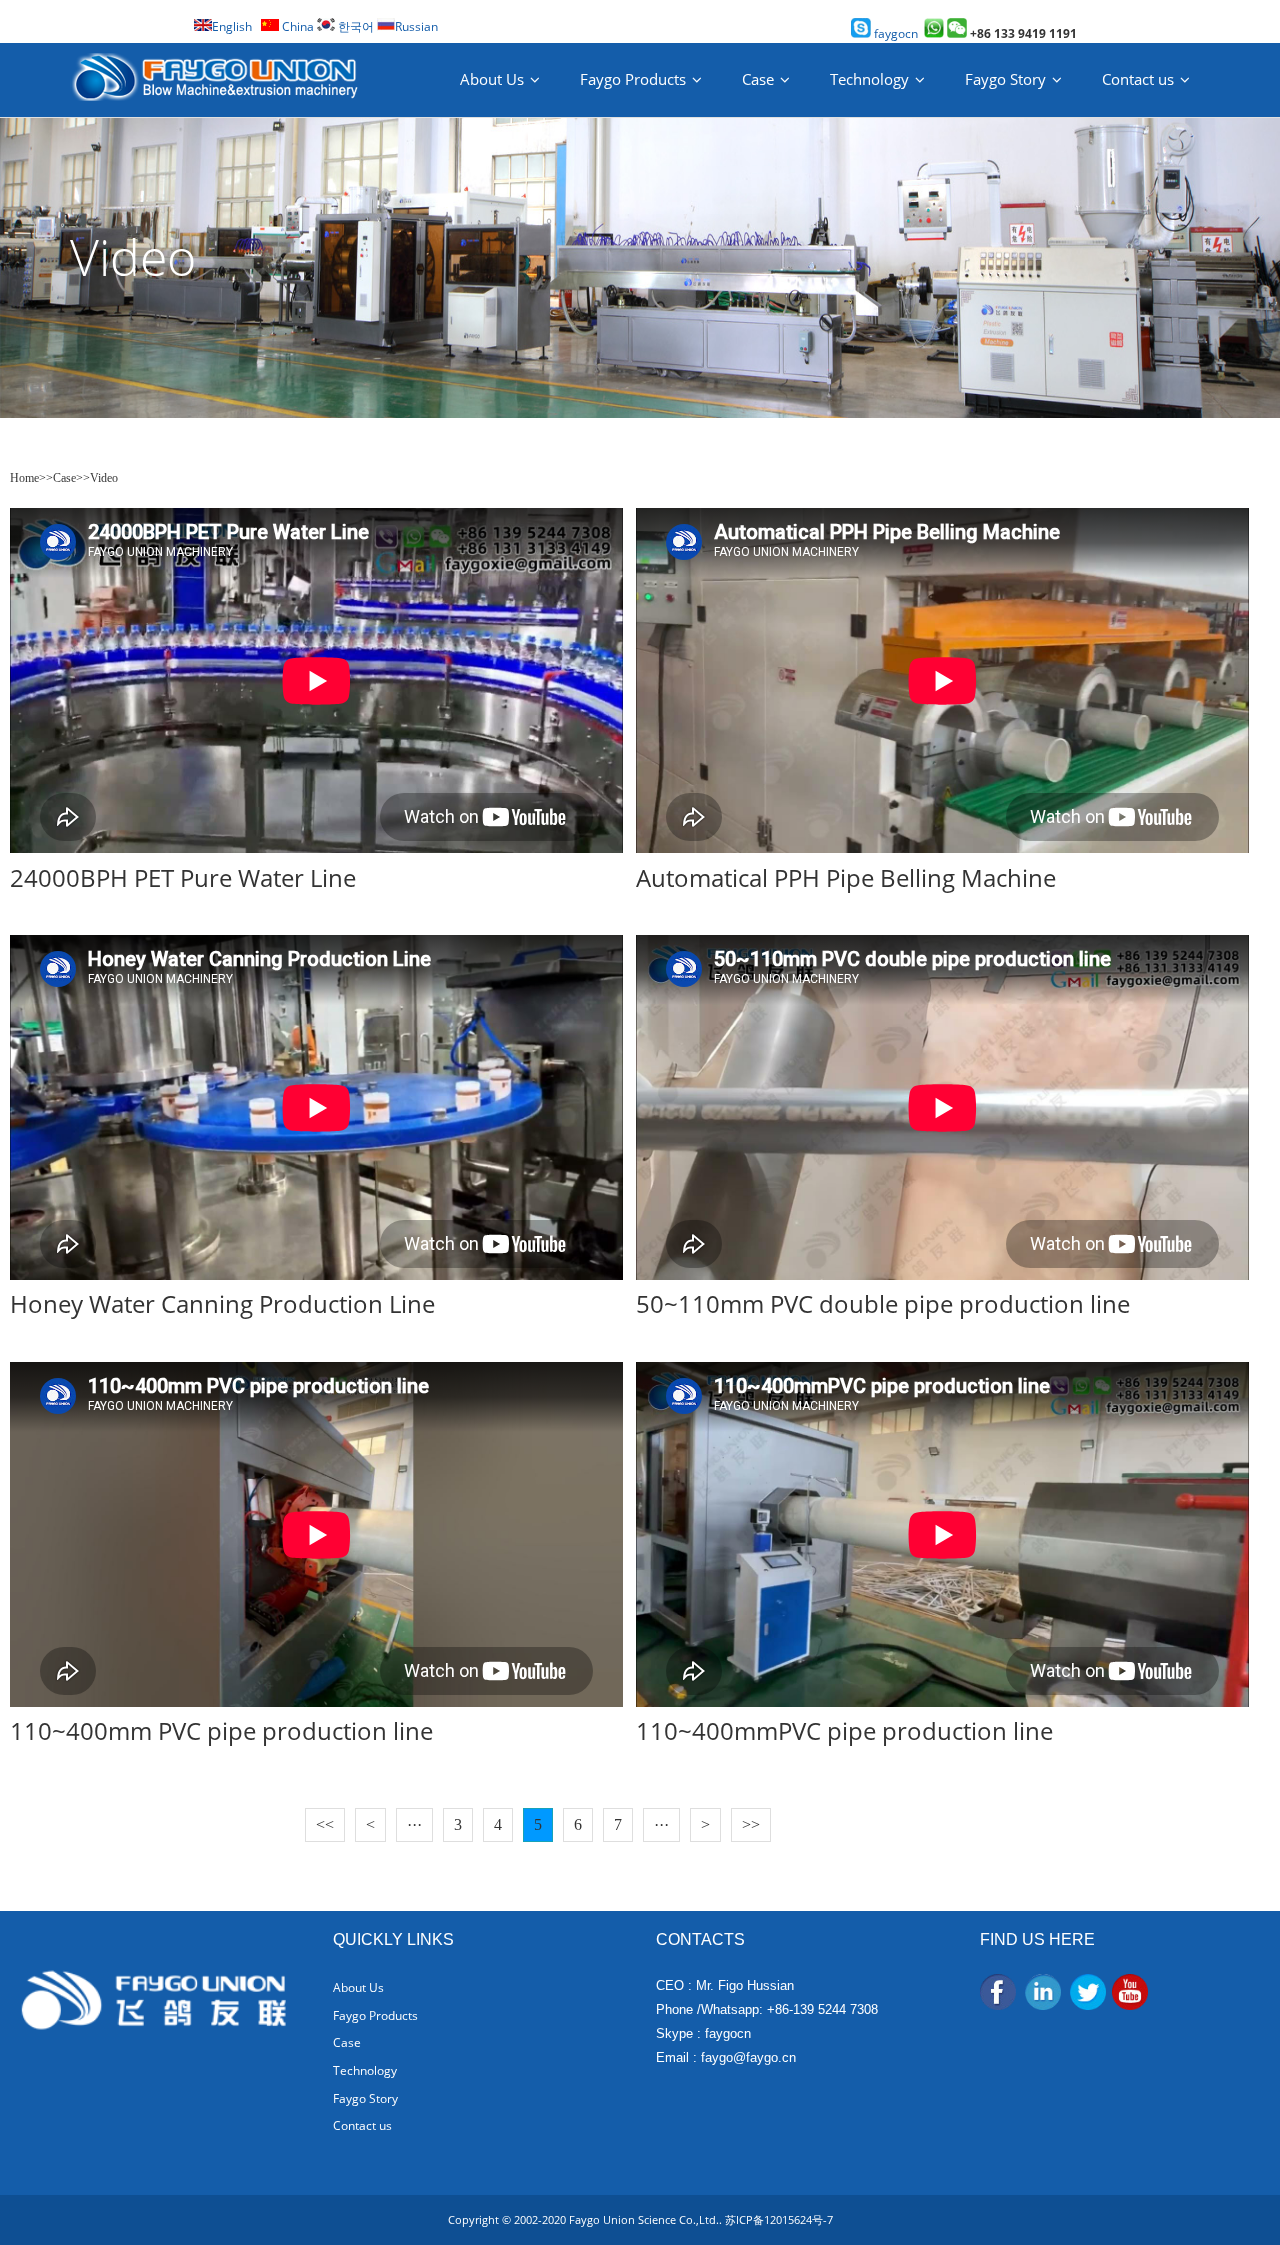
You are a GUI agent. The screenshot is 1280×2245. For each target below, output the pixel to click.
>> (751, 1824)
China (296, 26)
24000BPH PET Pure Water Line (183, 877)
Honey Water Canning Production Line (222, 1303)
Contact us (1138, 79)
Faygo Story (1005, 79)
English (232, 26)
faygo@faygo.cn (748, 2057)
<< (325, 1824)
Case (758, 79)
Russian (416, 26)
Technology (869, 79)
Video (104, 478)
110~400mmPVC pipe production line (844, 1730)
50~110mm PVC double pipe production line (883, 1303)
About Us (492, 79)
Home (24, 478)
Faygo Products (633, 79)
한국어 (354, 26)
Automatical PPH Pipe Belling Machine (846, 877)
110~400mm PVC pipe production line (221, 1730)
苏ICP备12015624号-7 (779, 2219)
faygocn (894, 33)
